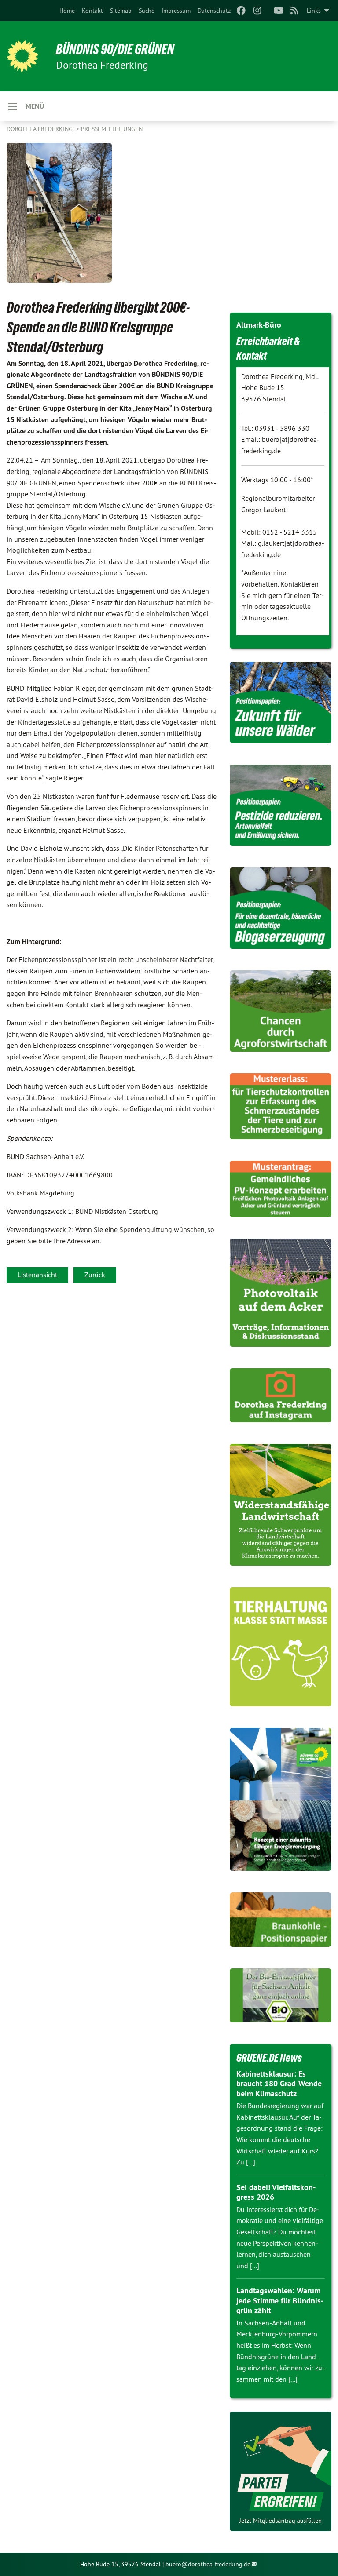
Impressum (176, 11)
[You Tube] (278, 11)
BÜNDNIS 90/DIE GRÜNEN (115, 49)
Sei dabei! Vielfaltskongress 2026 (276, 2192)
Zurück (95, 1275)
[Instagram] (257, 11)
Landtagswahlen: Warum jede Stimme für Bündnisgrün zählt (280, 2300)
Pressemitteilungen (112, 129)
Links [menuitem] (314, 11)
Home (67, 11)
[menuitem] (67, 11)
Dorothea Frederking (40, 129)
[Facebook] (241, 11)
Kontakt (92, 11)
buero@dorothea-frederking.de (208, 2564)
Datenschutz (214, 11)
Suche (147, 11)
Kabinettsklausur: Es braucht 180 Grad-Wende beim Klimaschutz (279, 2084)
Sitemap (121, 11)
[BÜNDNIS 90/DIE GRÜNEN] (22, 56)
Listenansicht (37, 1275)
